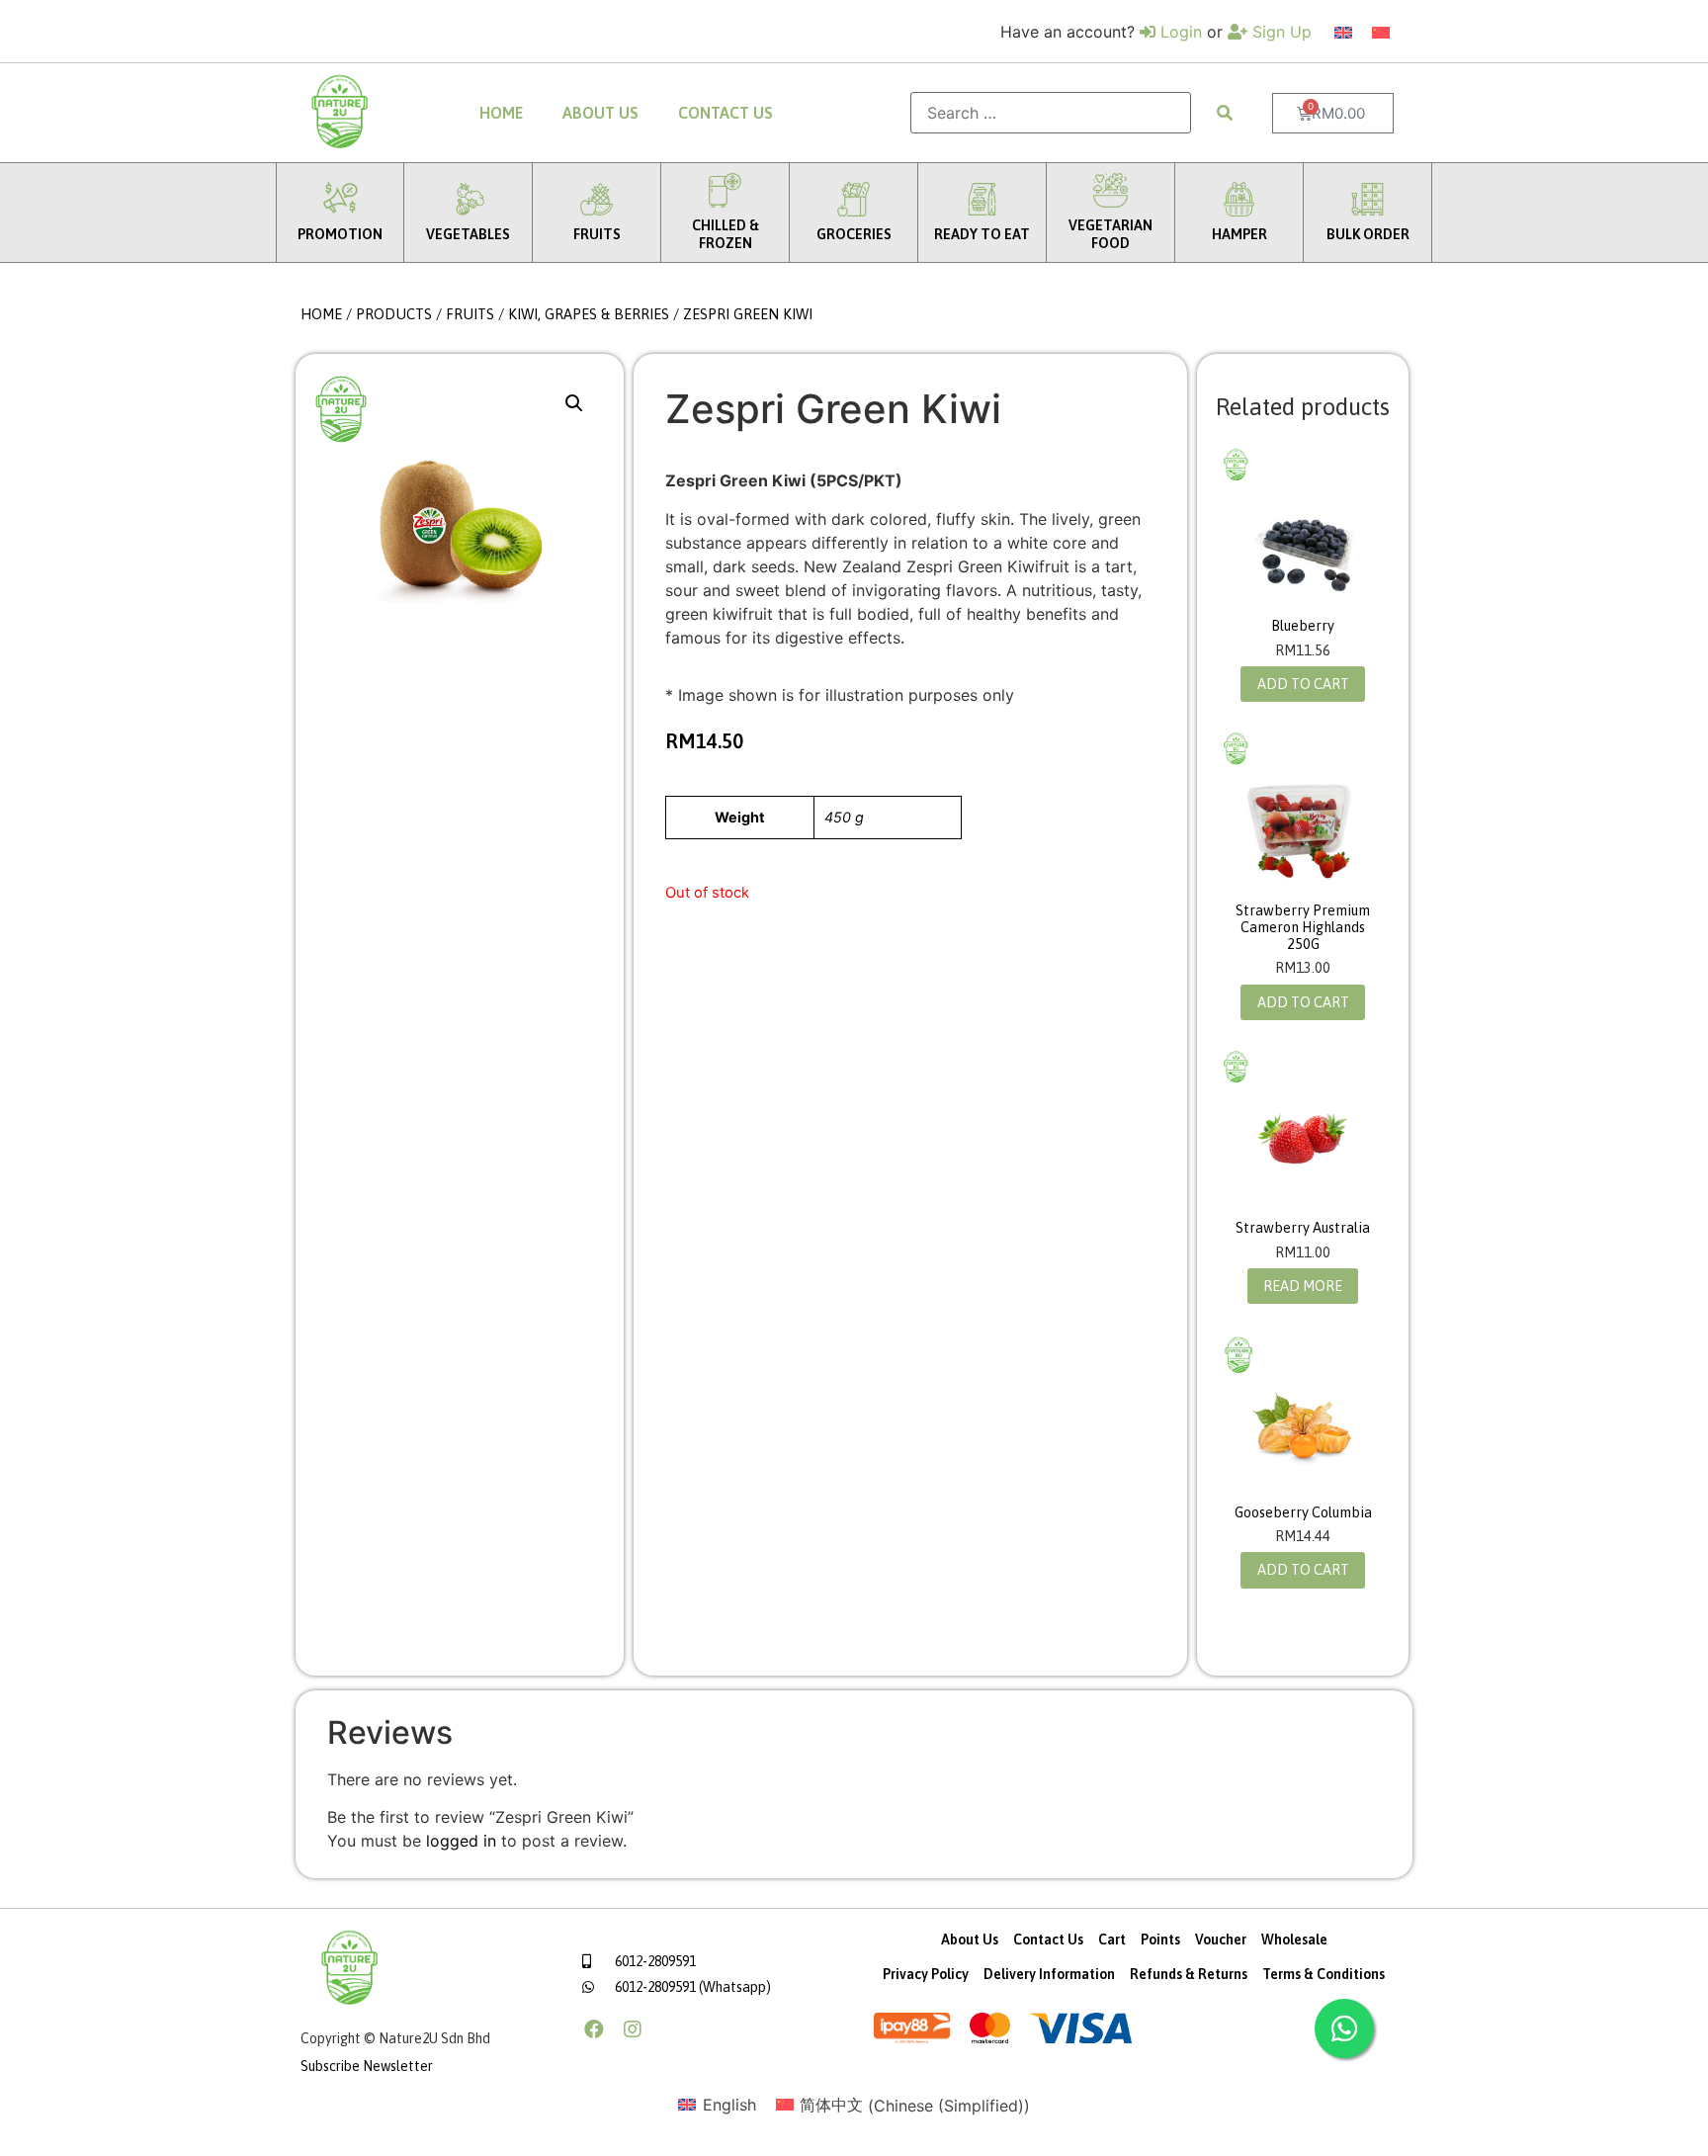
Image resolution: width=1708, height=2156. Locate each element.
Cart (1112, 1940)
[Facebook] (594, 2029)
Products (394, 314)
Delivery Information (1049, 1974)
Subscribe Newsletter (367, 2066)
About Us (600, 113)
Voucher (1221, 1940)
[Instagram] (633, 2029)
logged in (461, 1841)
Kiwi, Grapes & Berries (589, 314)
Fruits (470, 314)
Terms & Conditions (1324, 1974)
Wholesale (1294, 1940)
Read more (1303, 1286)
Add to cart (1303, 684)
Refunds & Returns (1189, 1974)
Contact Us (726, 113)
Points (1160, 1940)
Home (501, 113)
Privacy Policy (926, 1974)
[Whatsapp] (1344, 2028)
